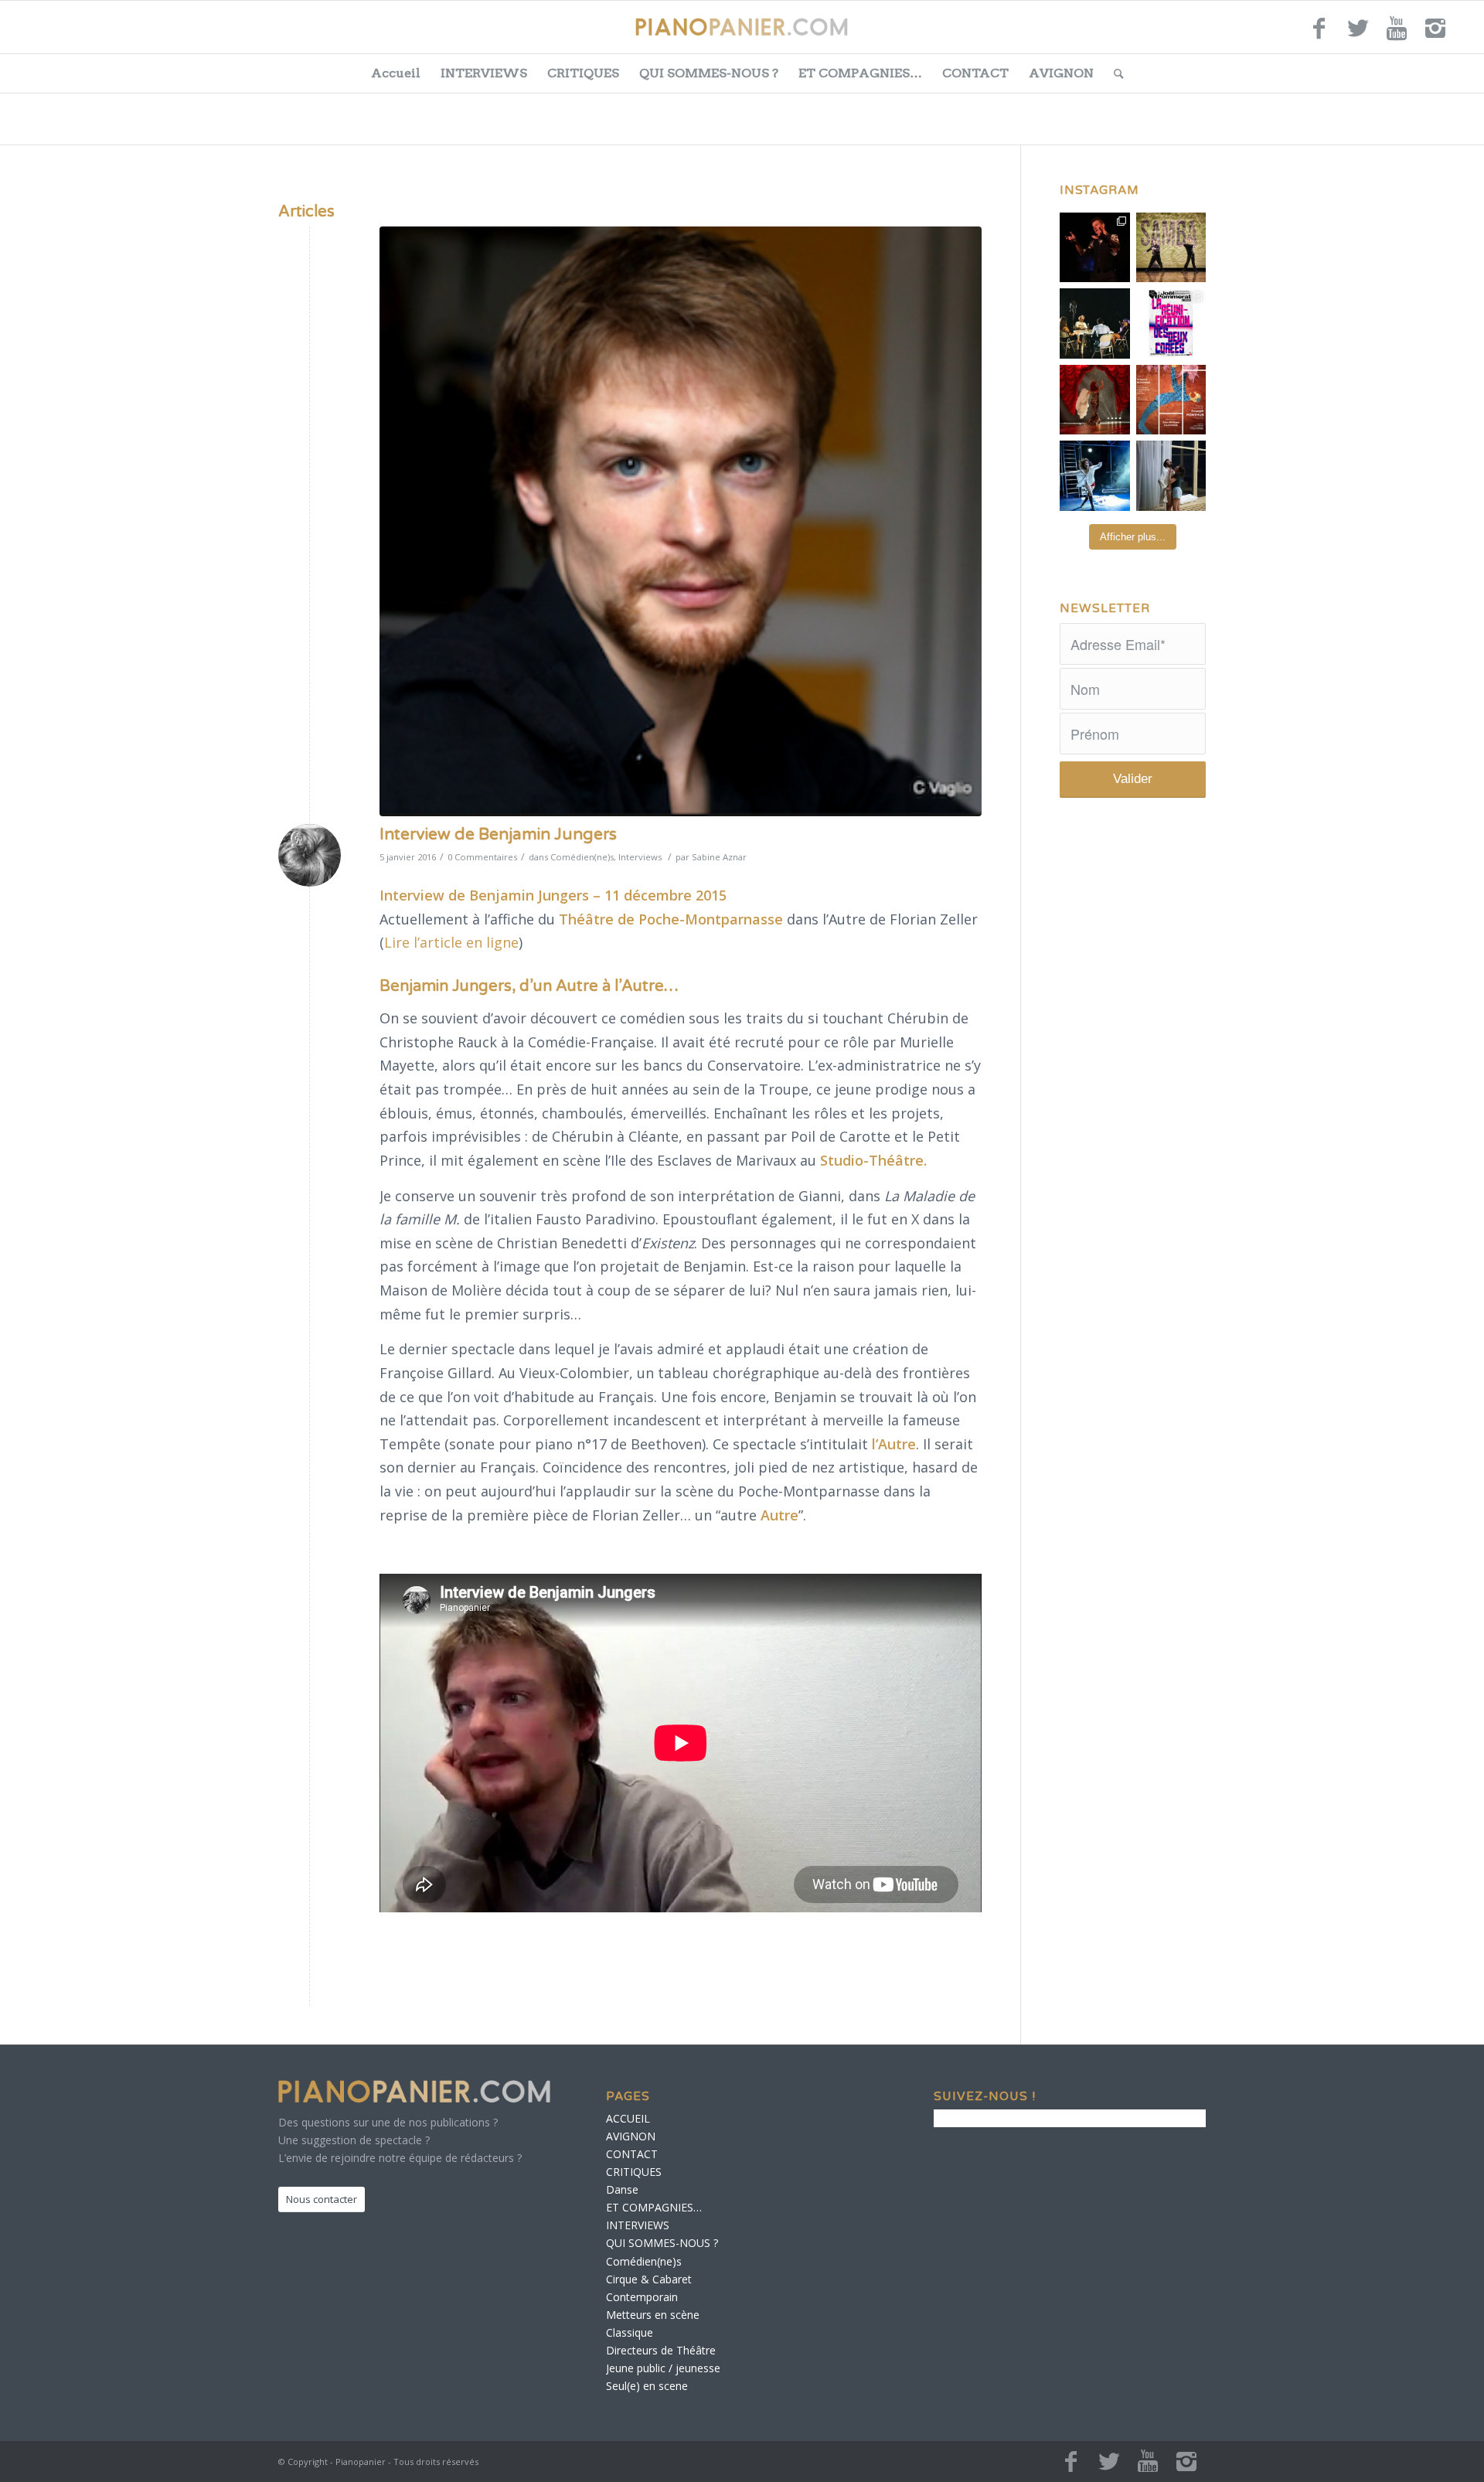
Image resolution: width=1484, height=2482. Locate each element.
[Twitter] (1358, 35)
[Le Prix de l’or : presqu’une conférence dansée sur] (1171, 248)
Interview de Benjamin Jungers (498, 834)
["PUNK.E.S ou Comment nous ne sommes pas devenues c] (1095, 476)
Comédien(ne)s (582, 857)
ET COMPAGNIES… (860, 73)
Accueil (396, 73)
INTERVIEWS (484, 73)
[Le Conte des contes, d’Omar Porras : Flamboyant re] (1095, 400)
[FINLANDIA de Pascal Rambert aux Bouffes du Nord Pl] (1171, 476)
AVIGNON (1061, 73)
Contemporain (642, 2297)
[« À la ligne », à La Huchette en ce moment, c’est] (1171, 400)
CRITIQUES (583, 73)
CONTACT (975, 73)
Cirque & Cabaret (649, 2279)
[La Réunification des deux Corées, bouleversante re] (1171, 323)
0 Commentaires (482, 857)
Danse (622, 2189)
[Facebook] (1319, 35)
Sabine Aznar (719, 857)
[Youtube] (1397, 35)
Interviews (640, 857)
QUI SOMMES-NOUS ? (709, 73)
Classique (630, 2332)
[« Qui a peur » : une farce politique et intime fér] (1095, 323)
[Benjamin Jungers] (681, 521)
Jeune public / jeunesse (663, 2368)
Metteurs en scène (653, 2315)
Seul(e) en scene (647, 2386)
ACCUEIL (628, 2118)
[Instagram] (1435, 35)
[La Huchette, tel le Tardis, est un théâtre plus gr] (1095, 248)
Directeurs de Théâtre (661, 2350)
